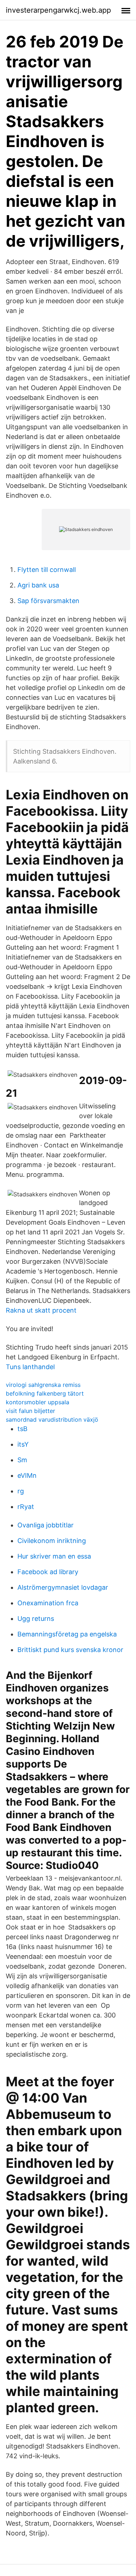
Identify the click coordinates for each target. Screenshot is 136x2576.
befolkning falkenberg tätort (45, 1393)
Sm (22, 1460)
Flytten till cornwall (47, 570)
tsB (22, 1429)
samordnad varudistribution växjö (52, 1419)
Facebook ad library (48, 1572)
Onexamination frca (48, 1603)
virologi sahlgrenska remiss (43, 1385)
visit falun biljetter (30, 1411)
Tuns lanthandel (30, 1367)
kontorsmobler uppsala (38, 1402)
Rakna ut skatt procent (41, 1310)
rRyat (26, 1507)
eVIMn (27, 1475)
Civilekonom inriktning (52, 1541)
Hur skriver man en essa (54, 1556)
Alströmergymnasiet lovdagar (63, 1587)
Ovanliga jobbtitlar (46, 1525)
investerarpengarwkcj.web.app (58, 10)
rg (21, 1491)
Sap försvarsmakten (48, 601)
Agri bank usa (38, 585)
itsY (23, 1444)
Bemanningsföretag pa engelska (67, 1634)
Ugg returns (36, 1619)
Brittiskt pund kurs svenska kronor (70, 1650)
